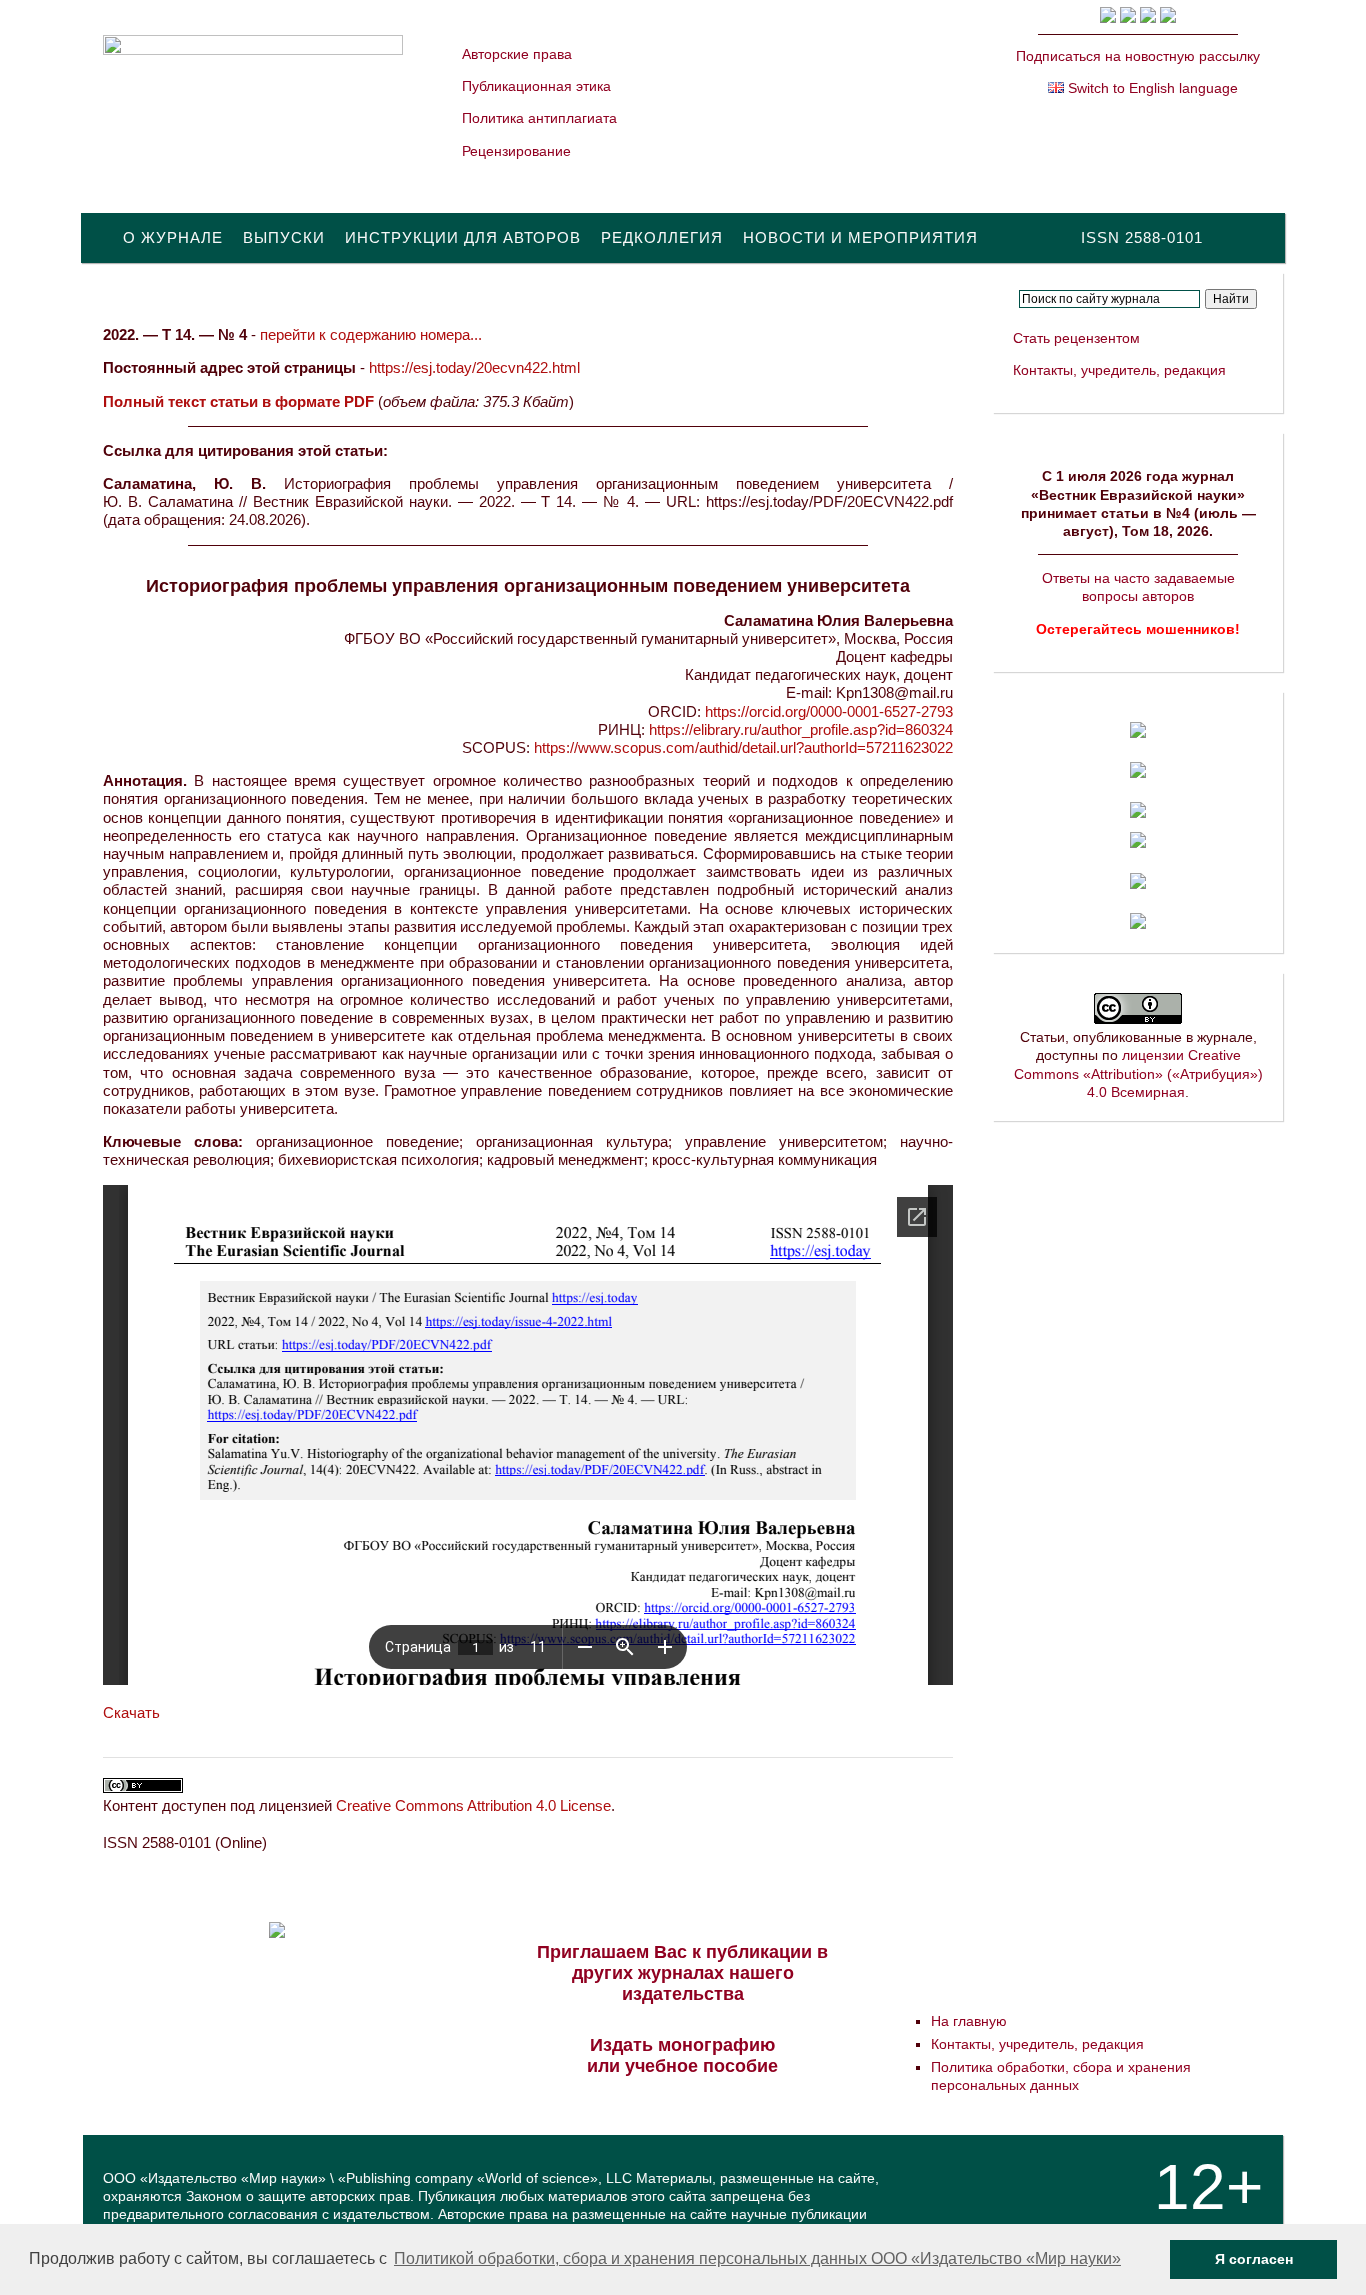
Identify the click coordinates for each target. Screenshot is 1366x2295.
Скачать (131, 1712)
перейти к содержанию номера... (371, 334)
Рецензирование (516, 151)
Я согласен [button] (1254, 2259)
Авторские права (517, 54)
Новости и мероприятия (860, 237)
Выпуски (284, 237)
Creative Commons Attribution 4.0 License (473, 1805)
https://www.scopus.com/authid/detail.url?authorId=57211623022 (743, 747)
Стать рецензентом (1076, 338)
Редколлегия (662, 237)
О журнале (173, 237)
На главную (969, 2021)
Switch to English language (1151, 88)
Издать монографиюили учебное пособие (682, 2055)
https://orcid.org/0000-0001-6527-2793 (829, 711)
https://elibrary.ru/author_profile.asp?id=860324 (801, 729)
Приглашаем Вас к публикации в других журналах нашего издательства (682, 1973)
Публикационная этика (536, 86)
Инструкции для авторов (463, 237)
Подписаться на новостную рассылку (1138, 56)
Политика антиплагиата (539, 118)
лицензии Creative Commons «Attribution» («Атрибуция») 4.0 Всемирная (1138, 1073)
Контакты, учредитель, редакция (1119, 370)
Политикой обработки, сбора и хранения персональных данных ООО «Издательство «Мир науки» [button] (757, 2258)
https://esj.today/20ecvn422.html (474, 367)
